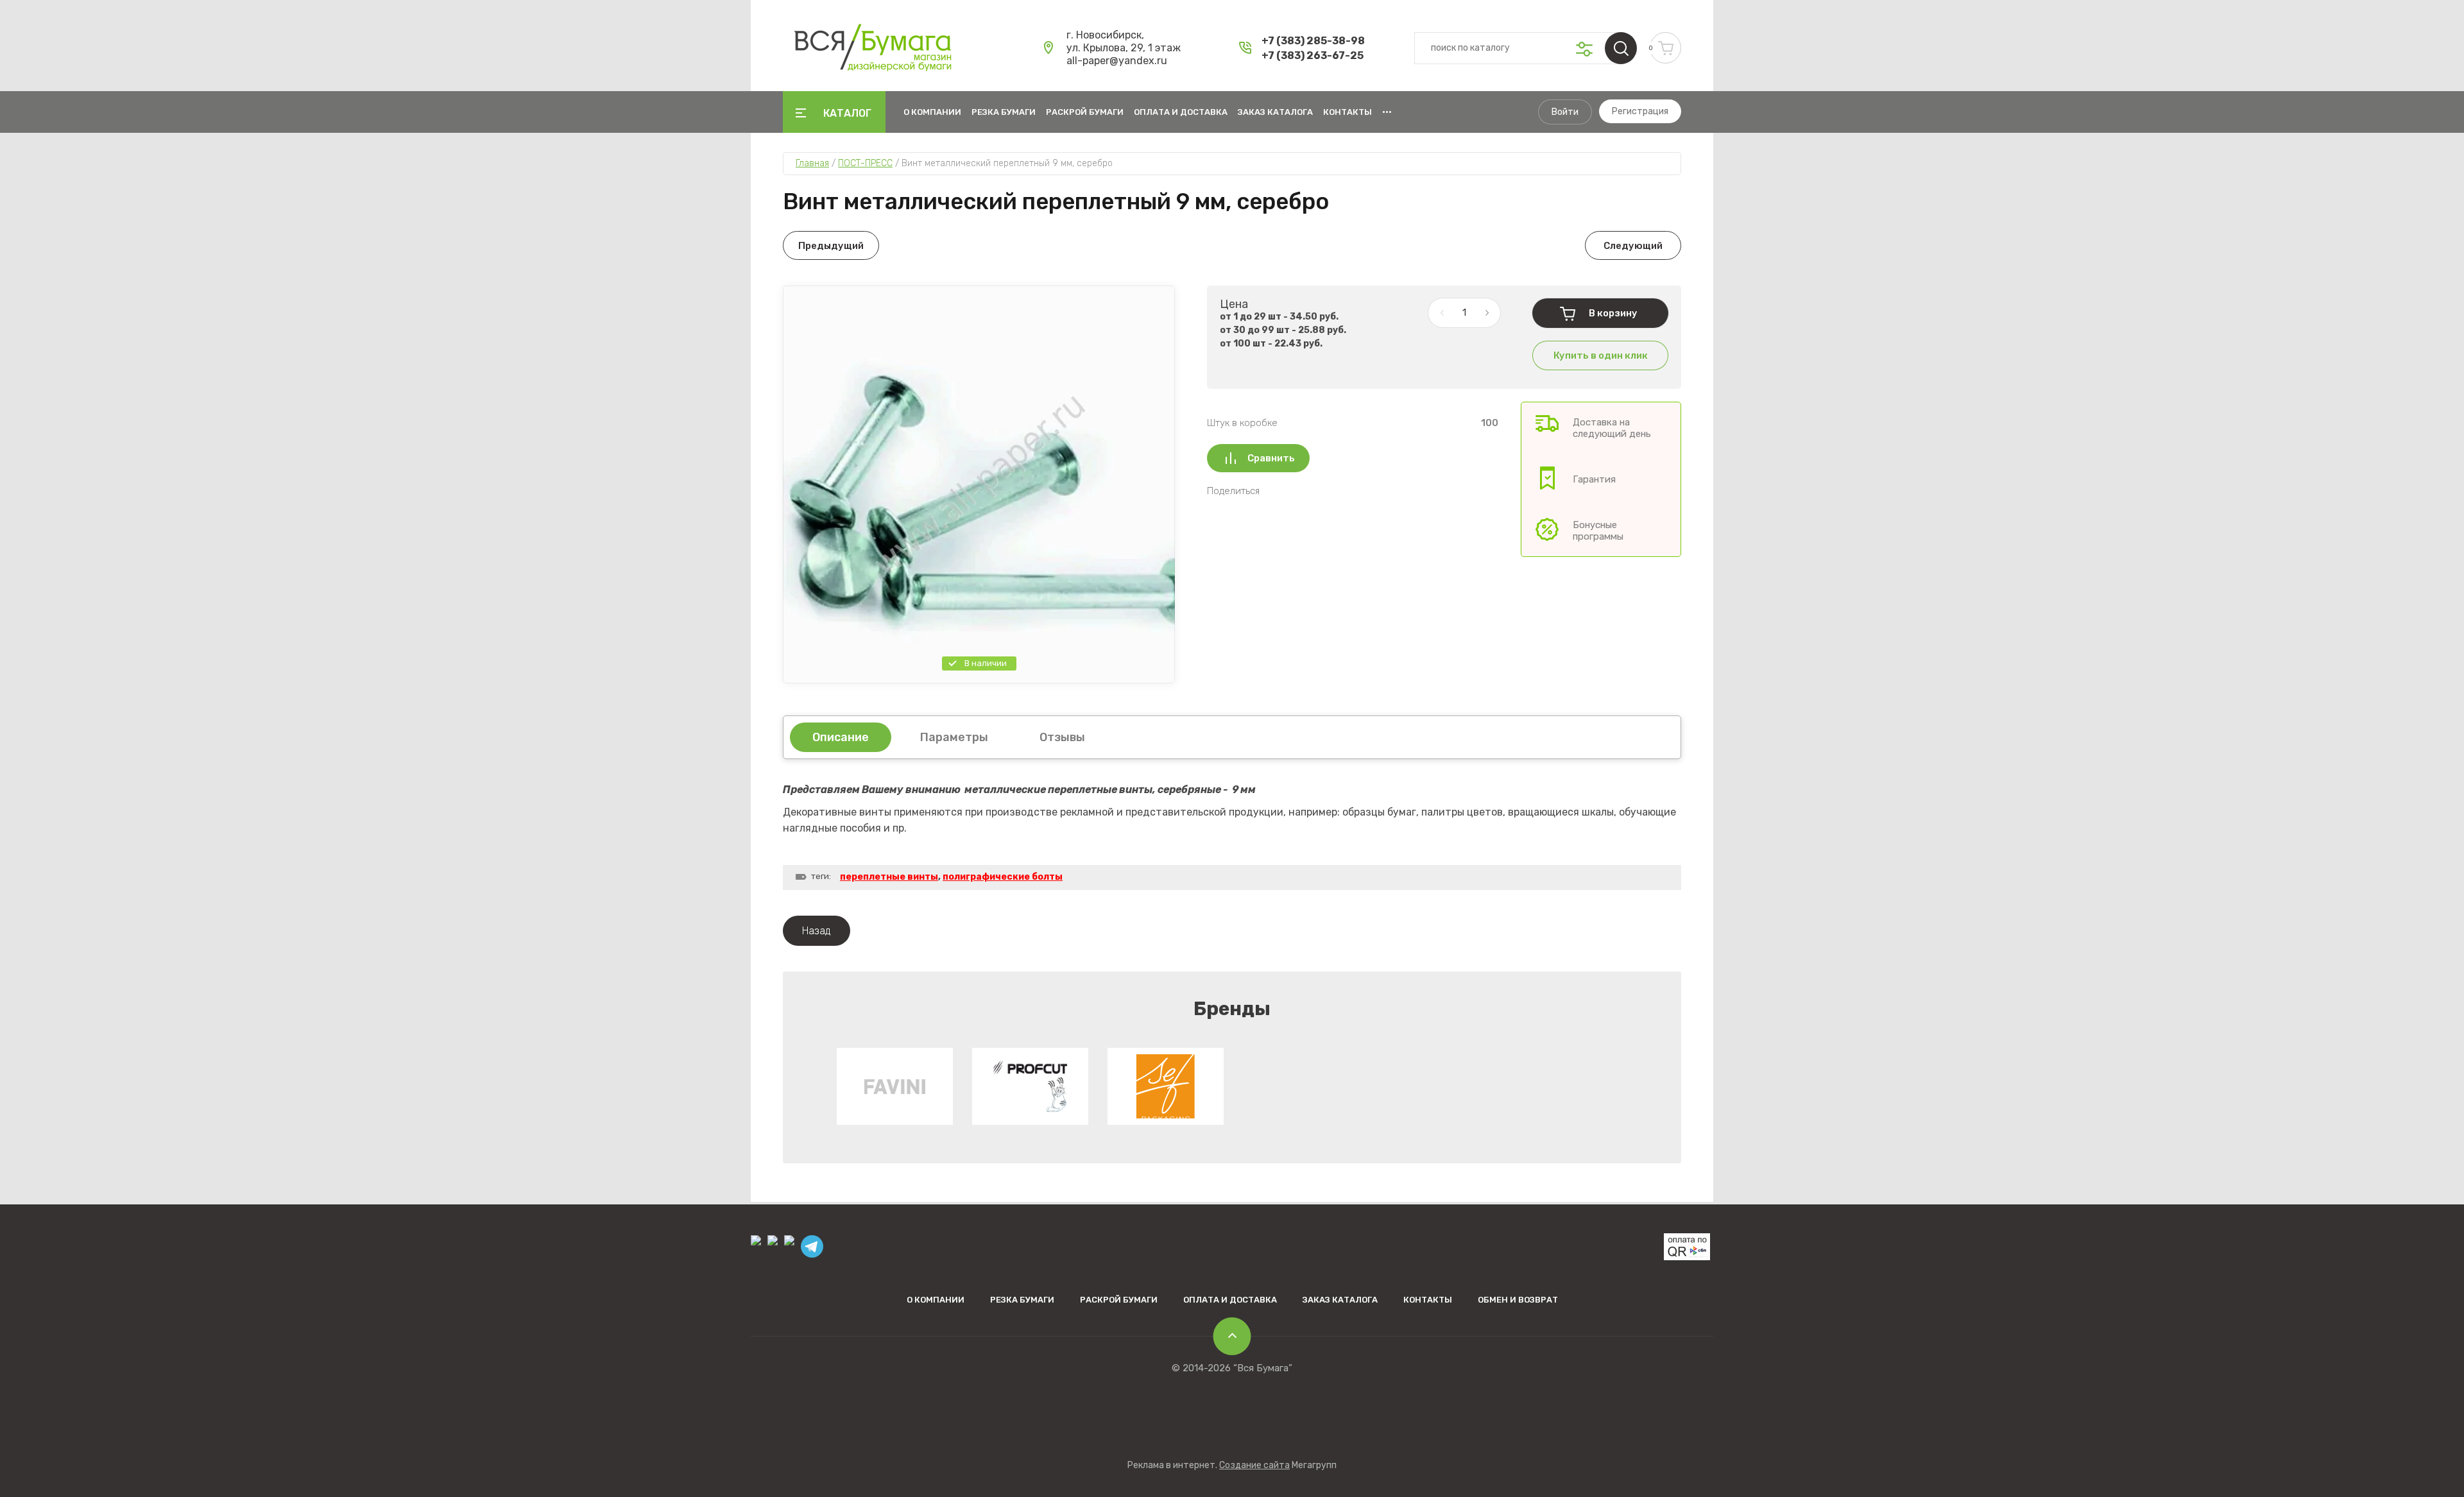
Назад (817, 931)
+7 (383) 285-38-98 (1313, 41)
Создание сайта (1254, 1465)
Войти (1565, 112)
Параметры (954, 737)
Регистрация (1640, 111)
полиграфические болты (1003, 877)
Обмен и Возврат (1518, 1300)
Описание (841, 737)
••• (1387, 112)
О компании (932, 112)
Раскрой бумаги (1085, 112)
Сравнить (1271, 458)
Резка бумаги (1004, 112)
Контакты (1347, 112)
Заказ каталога (1275, 112)
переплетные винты (889, 877)
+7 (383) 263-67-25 (1313, 56)
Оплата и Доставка (1181, 112)
